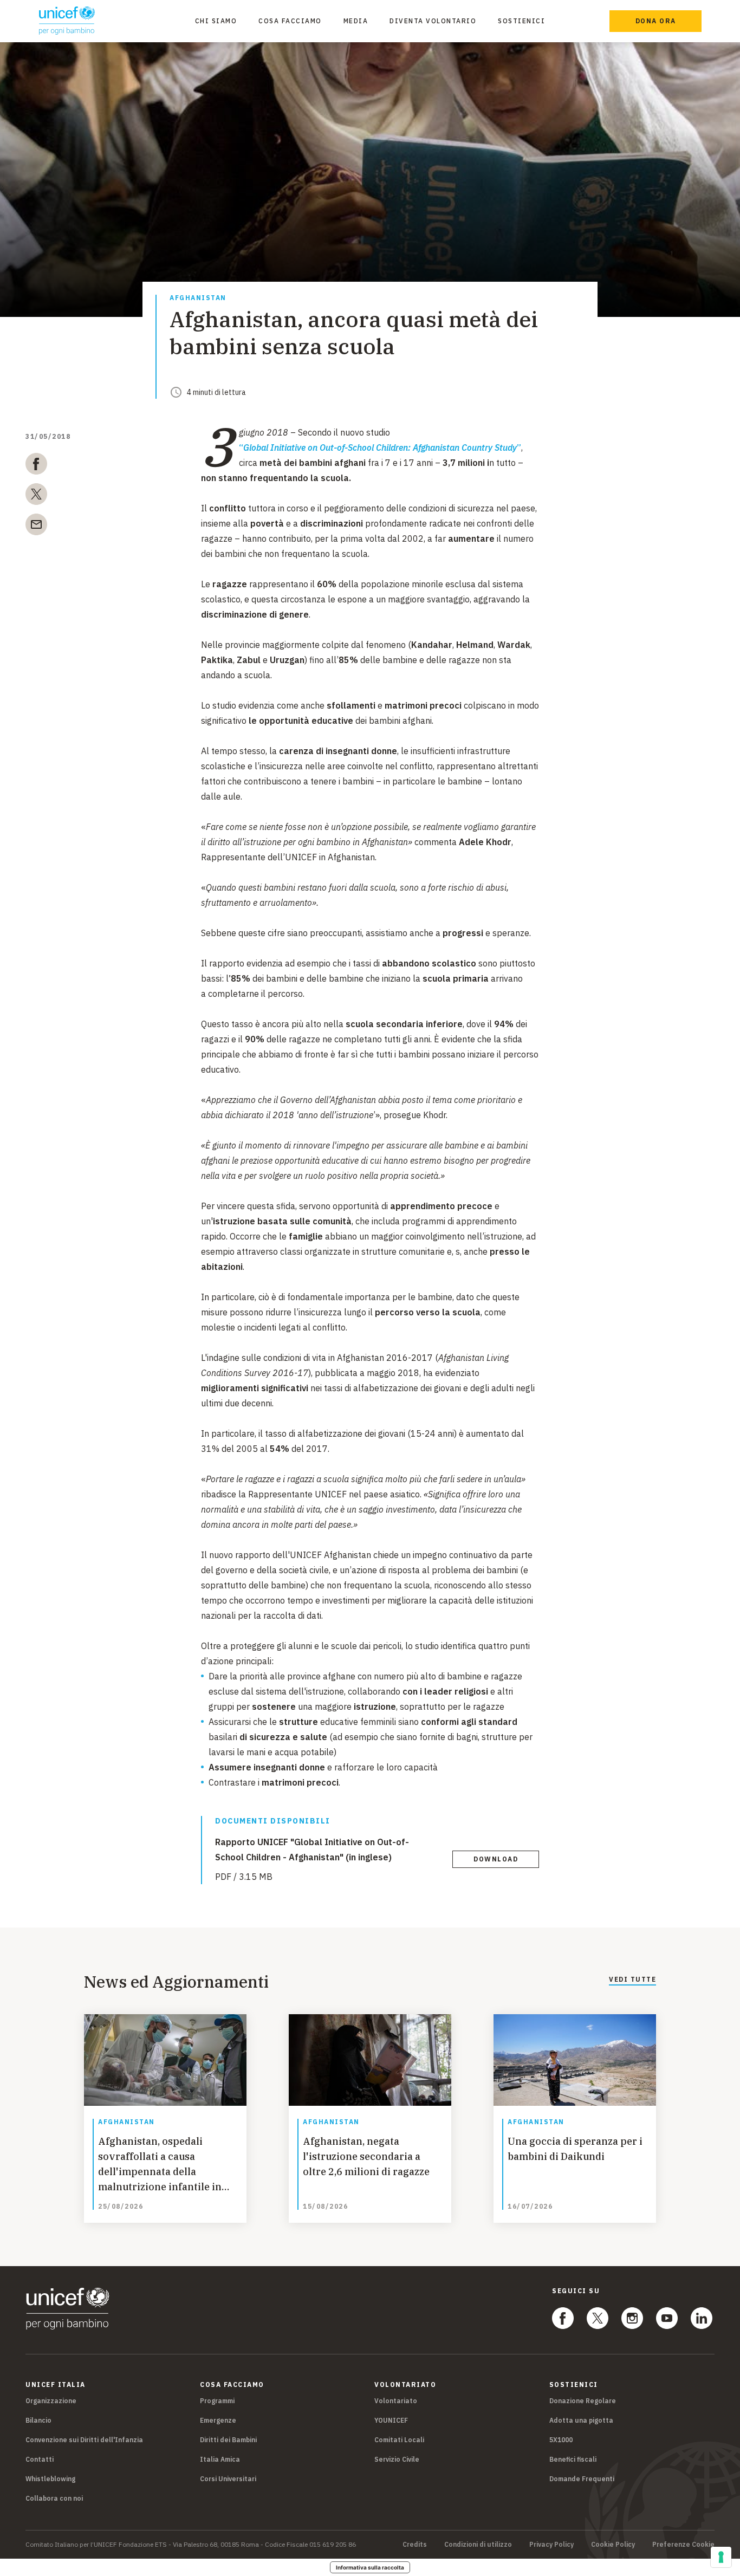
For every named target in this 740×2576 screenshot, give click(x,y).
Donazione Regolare (583, 2401)
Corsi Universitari (228, 2479)
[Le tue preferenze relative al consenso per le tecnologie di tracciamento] (721, 2557)
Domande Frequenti (582, 2479)
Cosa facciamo (290, 21)
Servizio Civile (397, 2459)
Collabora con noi (54, 2498)
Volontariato (396, 2401)
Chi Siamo (216, 21)
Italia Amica (220, 2459)
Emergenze (218, 2420)
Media (356, 21)
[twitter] (36, 496)
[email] (36, 527)
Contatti (40, 2459)
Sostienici (521, 21)
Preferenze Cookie (683, 2545)
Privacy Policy (551, 2545)
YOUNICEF (391, 2420)
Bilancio (38, 2420)
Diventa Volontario (433, 21)
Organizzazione (51, 2401)
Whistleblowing (50, 2479)
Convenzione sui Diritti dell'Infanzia (84, 2440)
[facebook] (36, 466)
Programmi (217, 2401)
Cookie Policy (613, 2545)
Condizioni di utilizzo (478, 2545)
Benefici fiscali (573, 2459)
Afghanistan (198, 298)
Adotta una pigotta (581, 2420)
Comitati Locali (399, 2440)
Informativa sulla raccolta (370, 2567)
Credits (415, 2545)
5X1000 (561, 2440)
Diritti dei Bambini (228, 2440)
